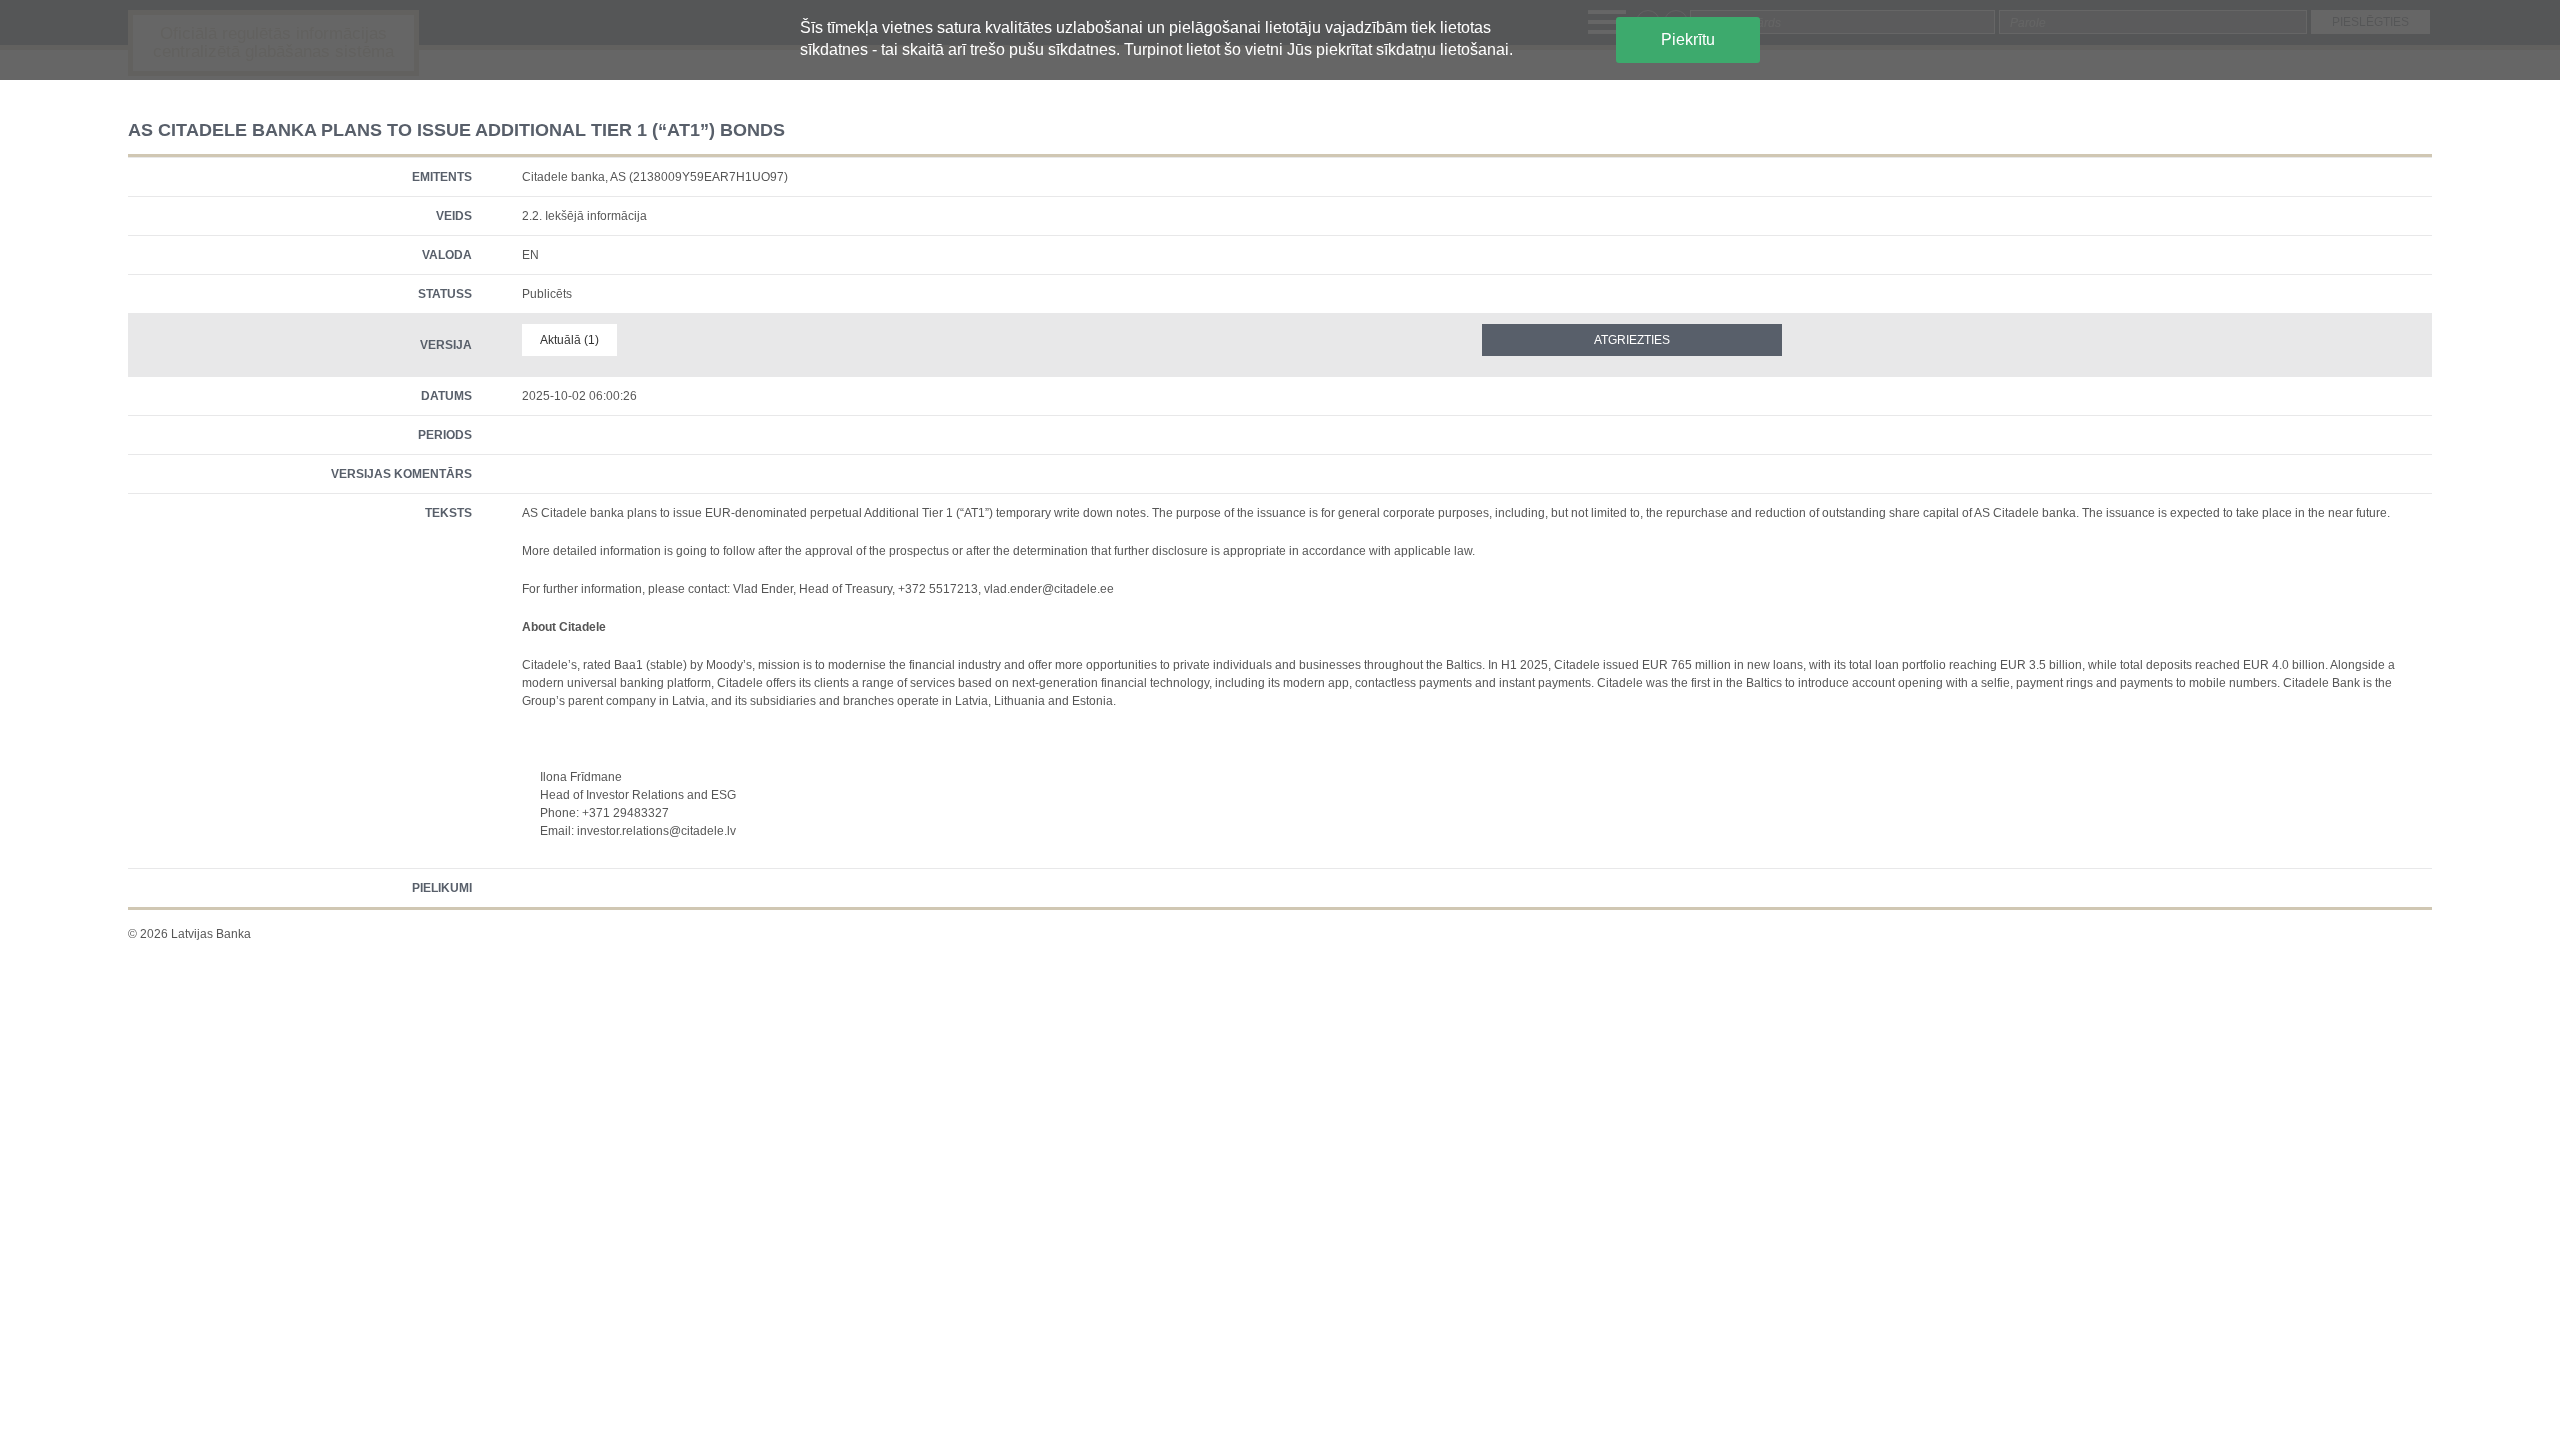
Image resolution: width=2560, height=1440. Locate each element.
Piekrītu (1688, 39)
